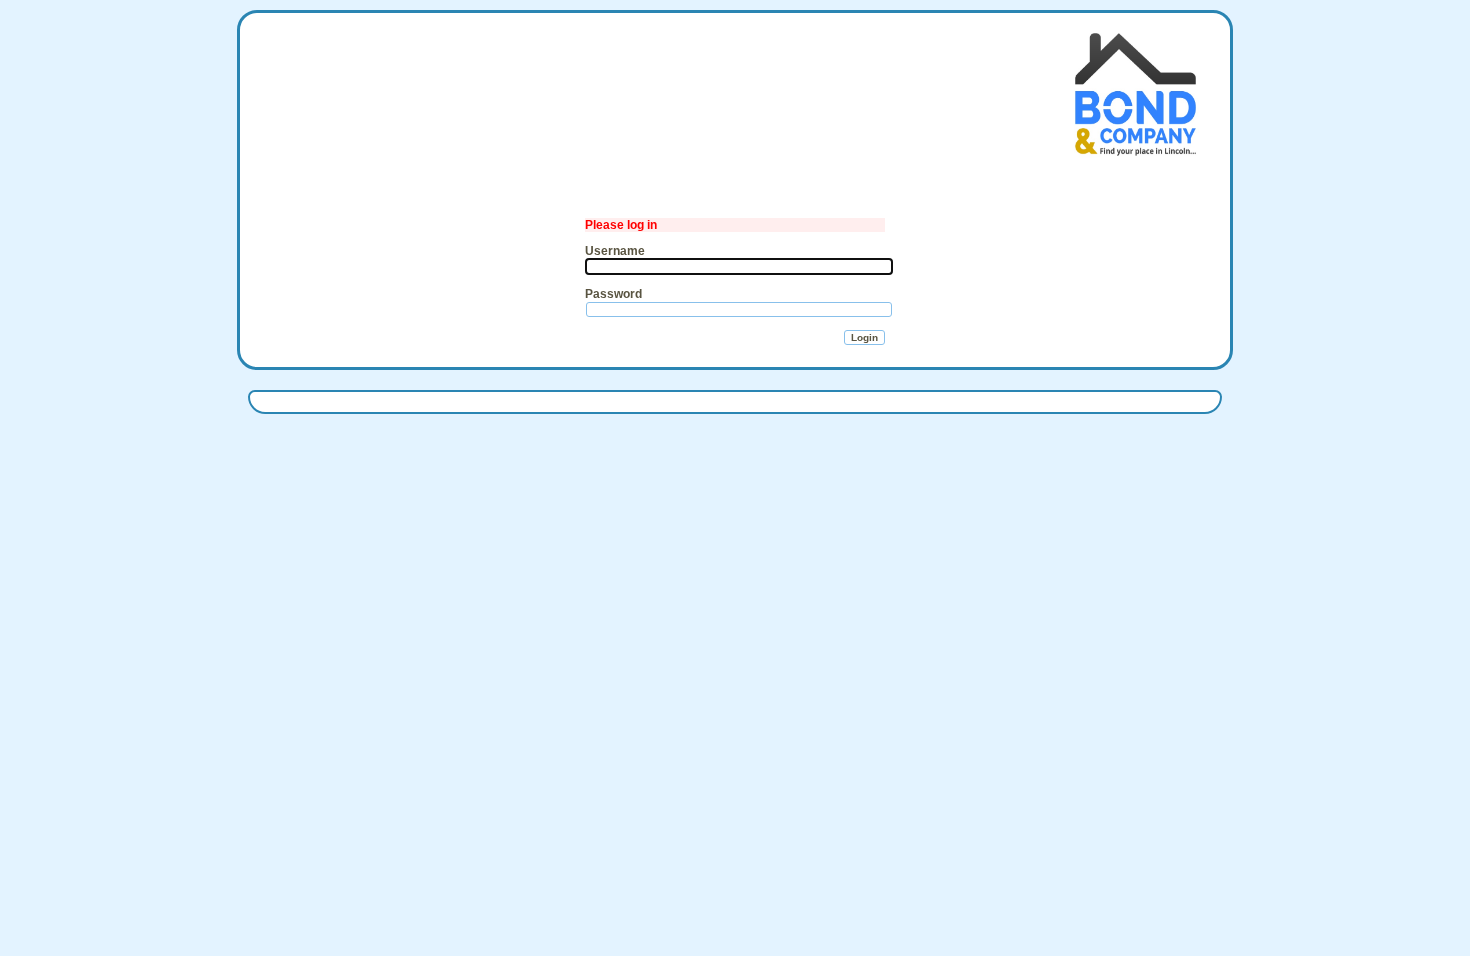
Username (615, 251)
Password (613, 294)
